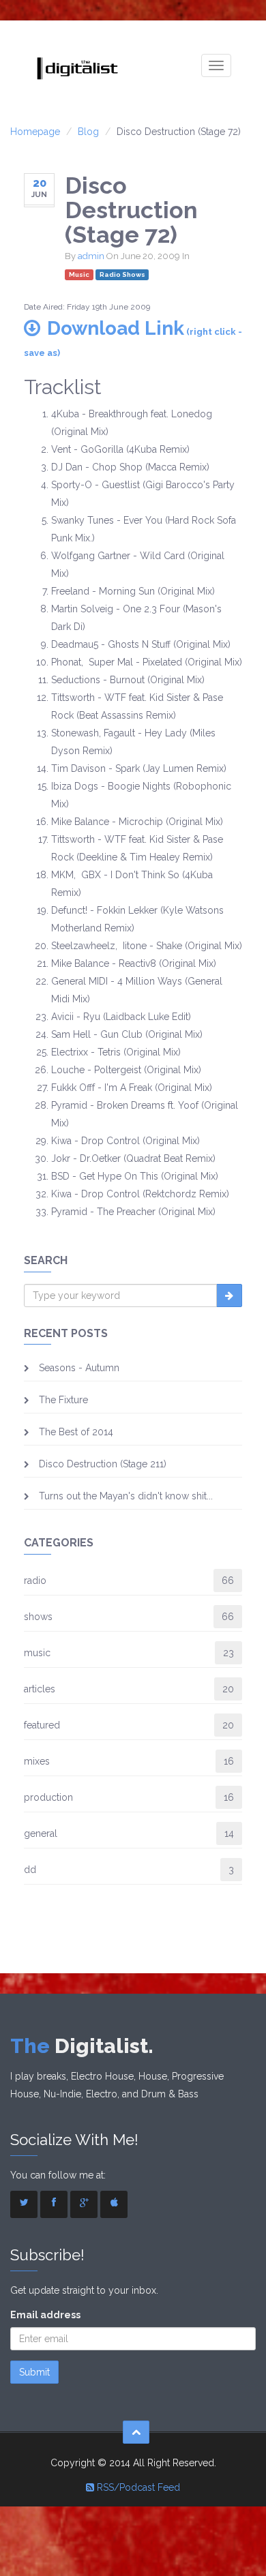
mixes (37, 1761)
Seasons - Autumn (79, 1368)
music (37, 1653)
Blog (88, 132)
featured (42, 1725)
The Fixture (63, 1400)
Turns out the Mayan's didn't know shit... (126, 1496)
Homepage (35, 132)
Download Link (133, 338)
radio (35, 1581)
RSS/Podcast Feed (137, 2487)
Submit (34, 2372)
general (41, 1833)
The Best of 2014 (76, 1432)
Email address (45, 2315)
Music (79, 274)
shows (38, 1617)
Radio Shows (122, 274)
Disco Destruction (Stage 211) (103, 1464)
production (48, 1797)
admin (91, 256)
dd (30, 1870)
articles (40, 1689)
